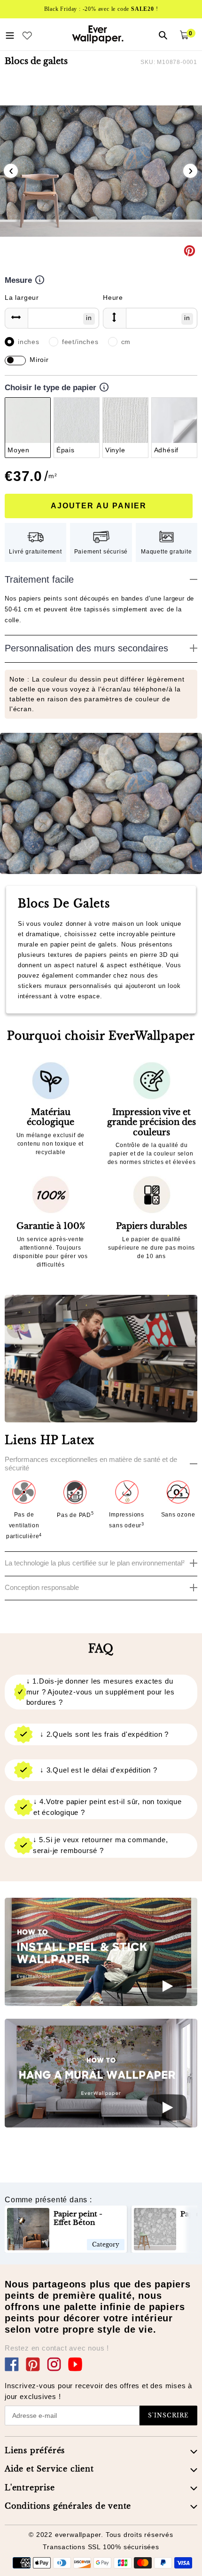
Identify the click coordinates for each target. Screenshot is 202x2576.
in (89, 318)
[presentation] (11, 171)
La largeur (22, 297)
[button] (97, 260)
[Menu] (10, 34)
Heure (113, 297)
